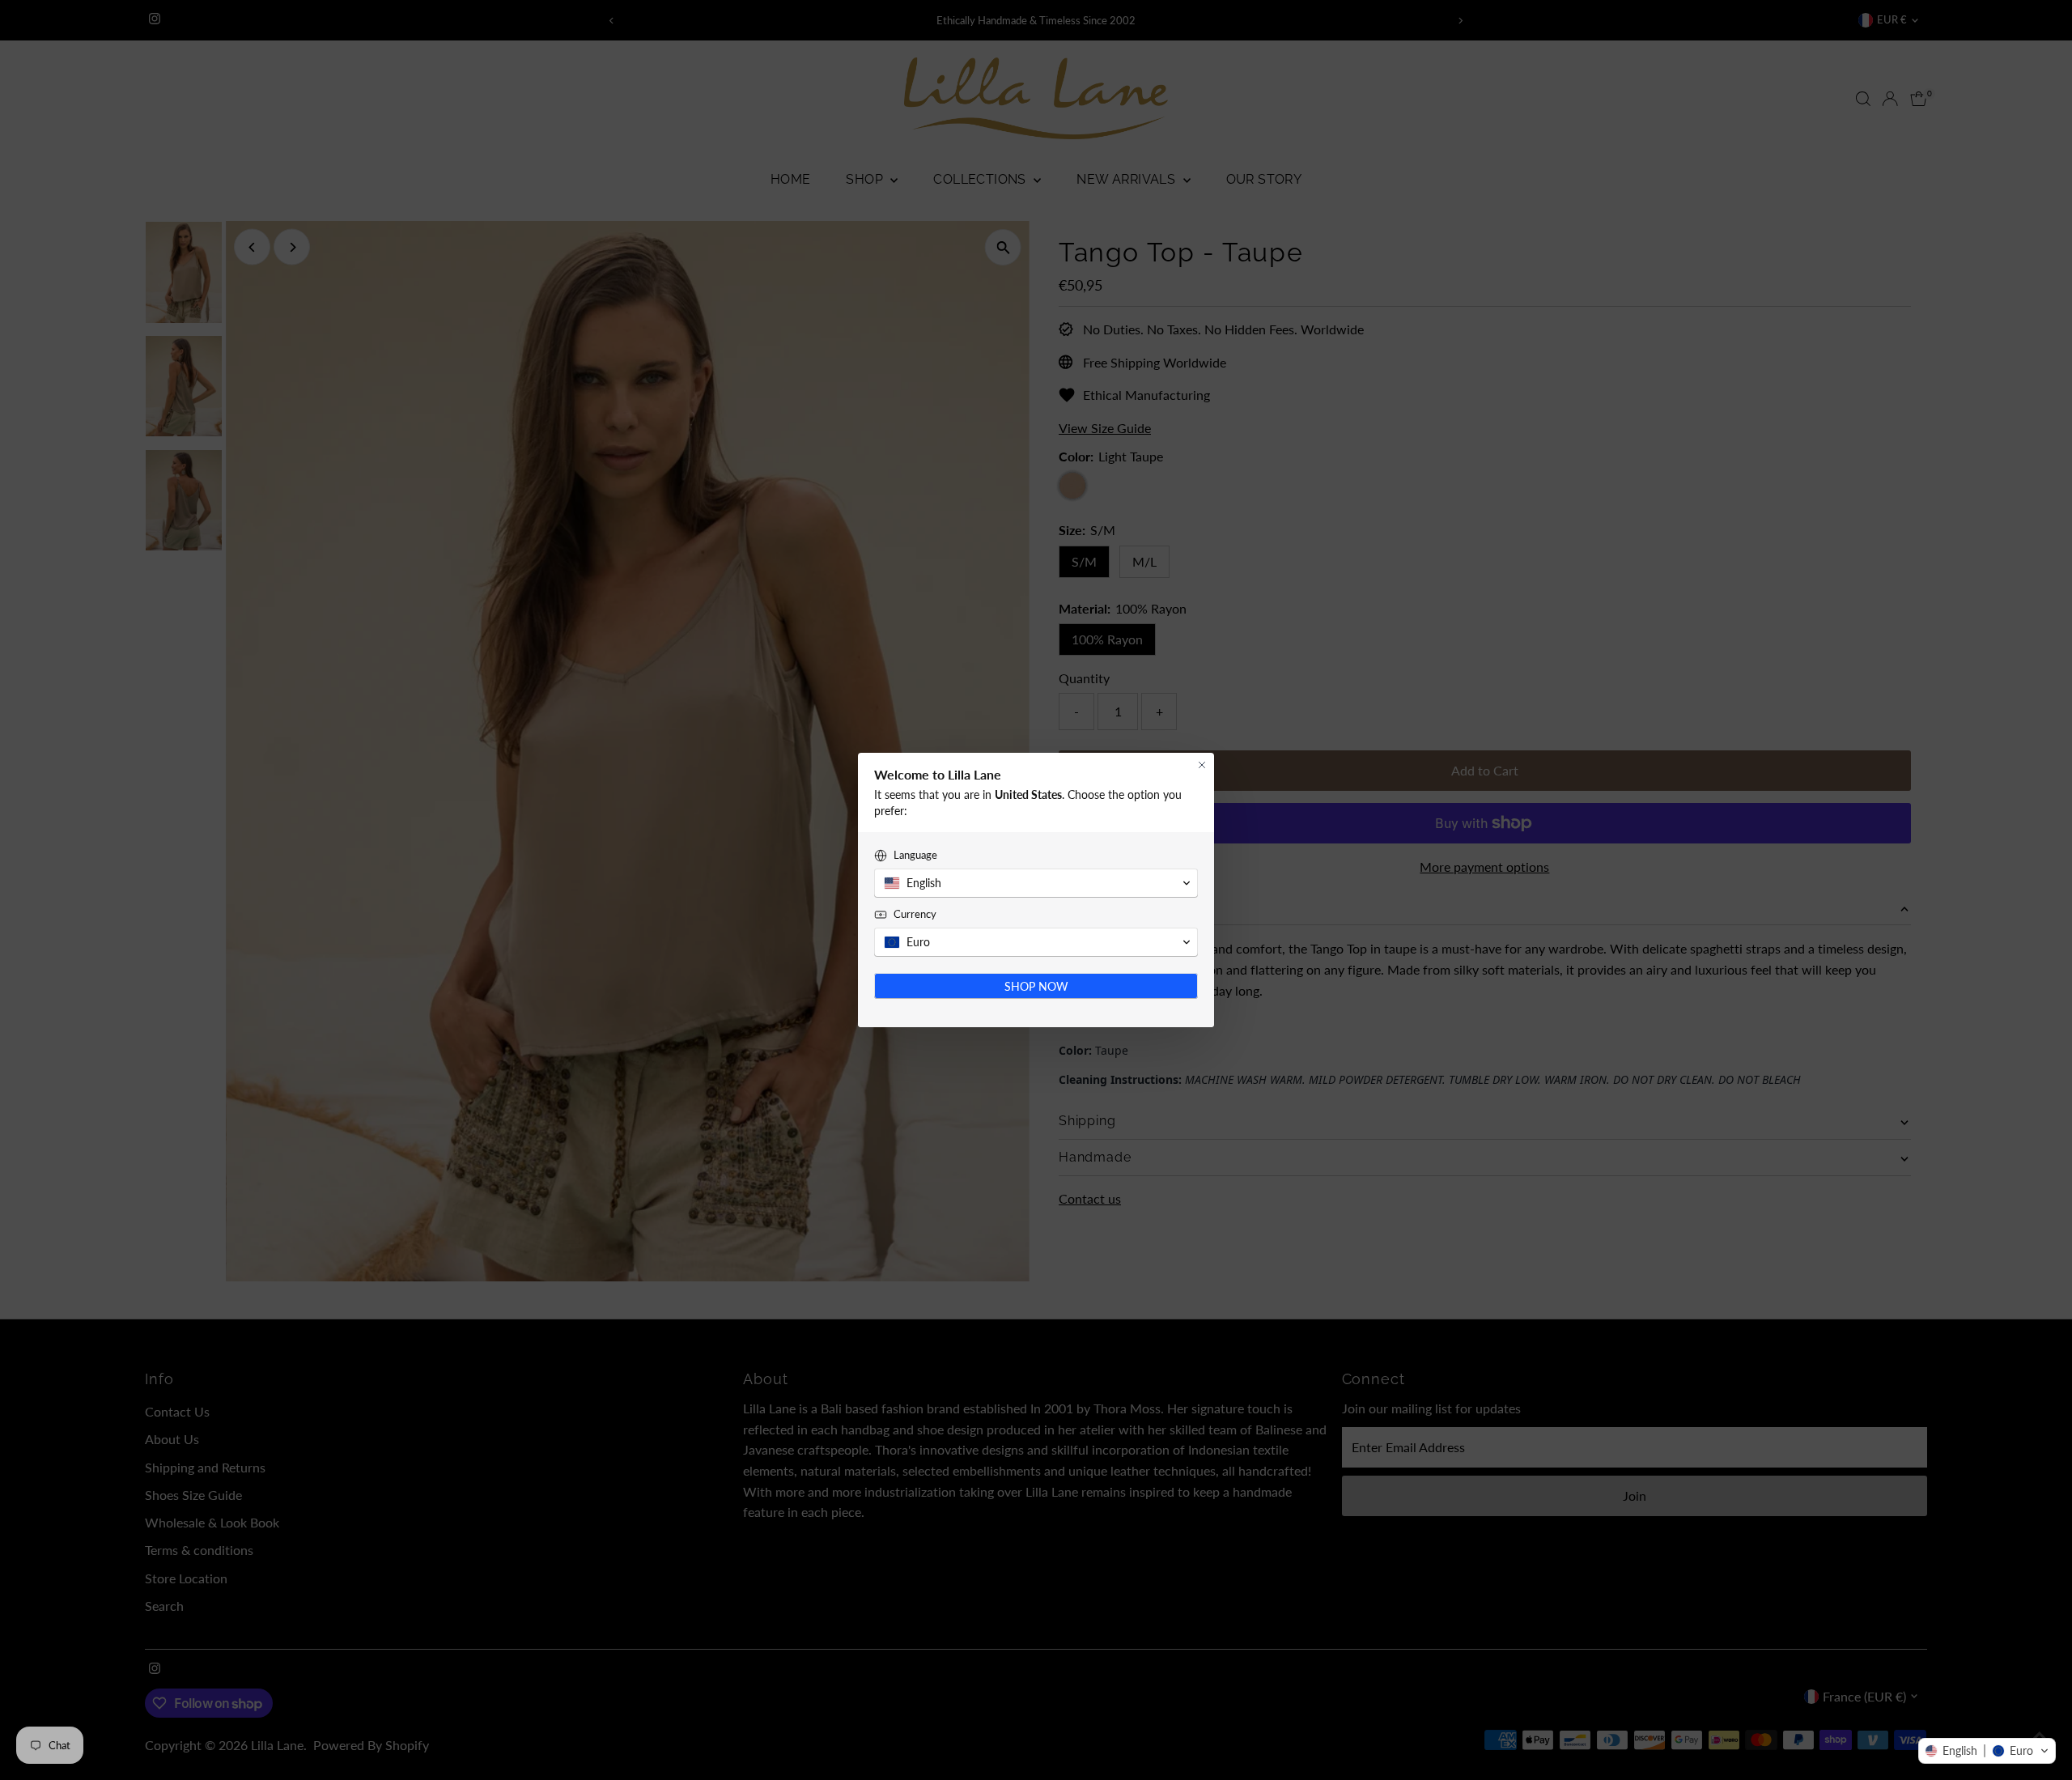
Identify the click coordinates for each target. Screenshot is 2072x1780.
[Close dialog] (1202, 765)
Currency (915, 914)
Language (915, 855)
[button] (1987, 1751)
